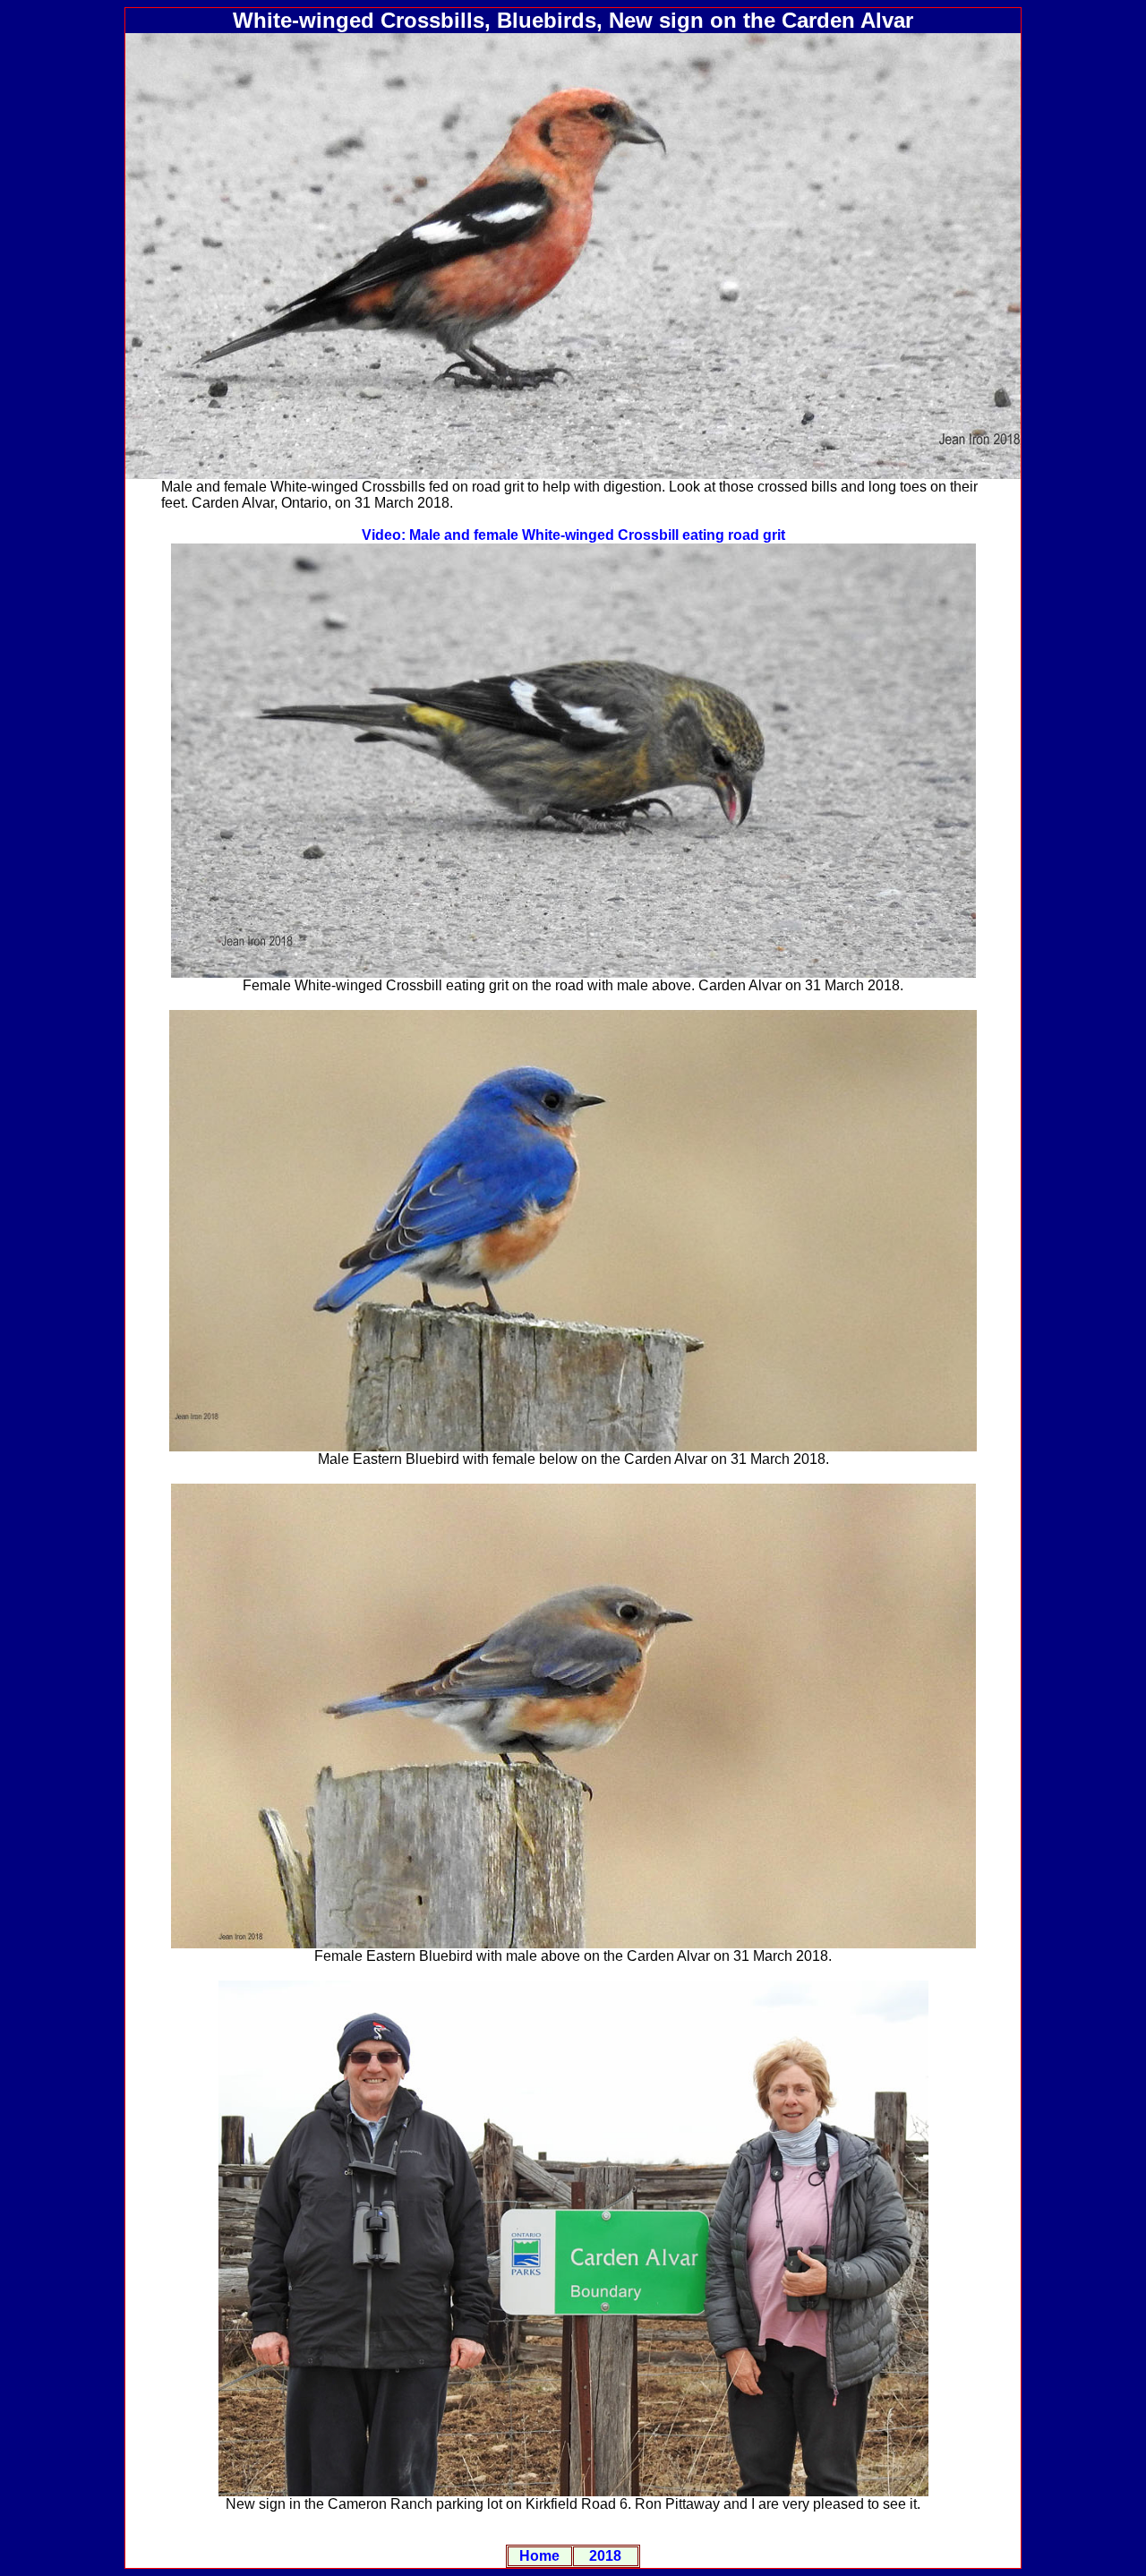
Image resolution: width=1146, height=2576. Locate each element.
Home (539, 2556)
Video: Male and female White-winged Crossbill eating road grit (573, 535)
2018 (605, 2556)
